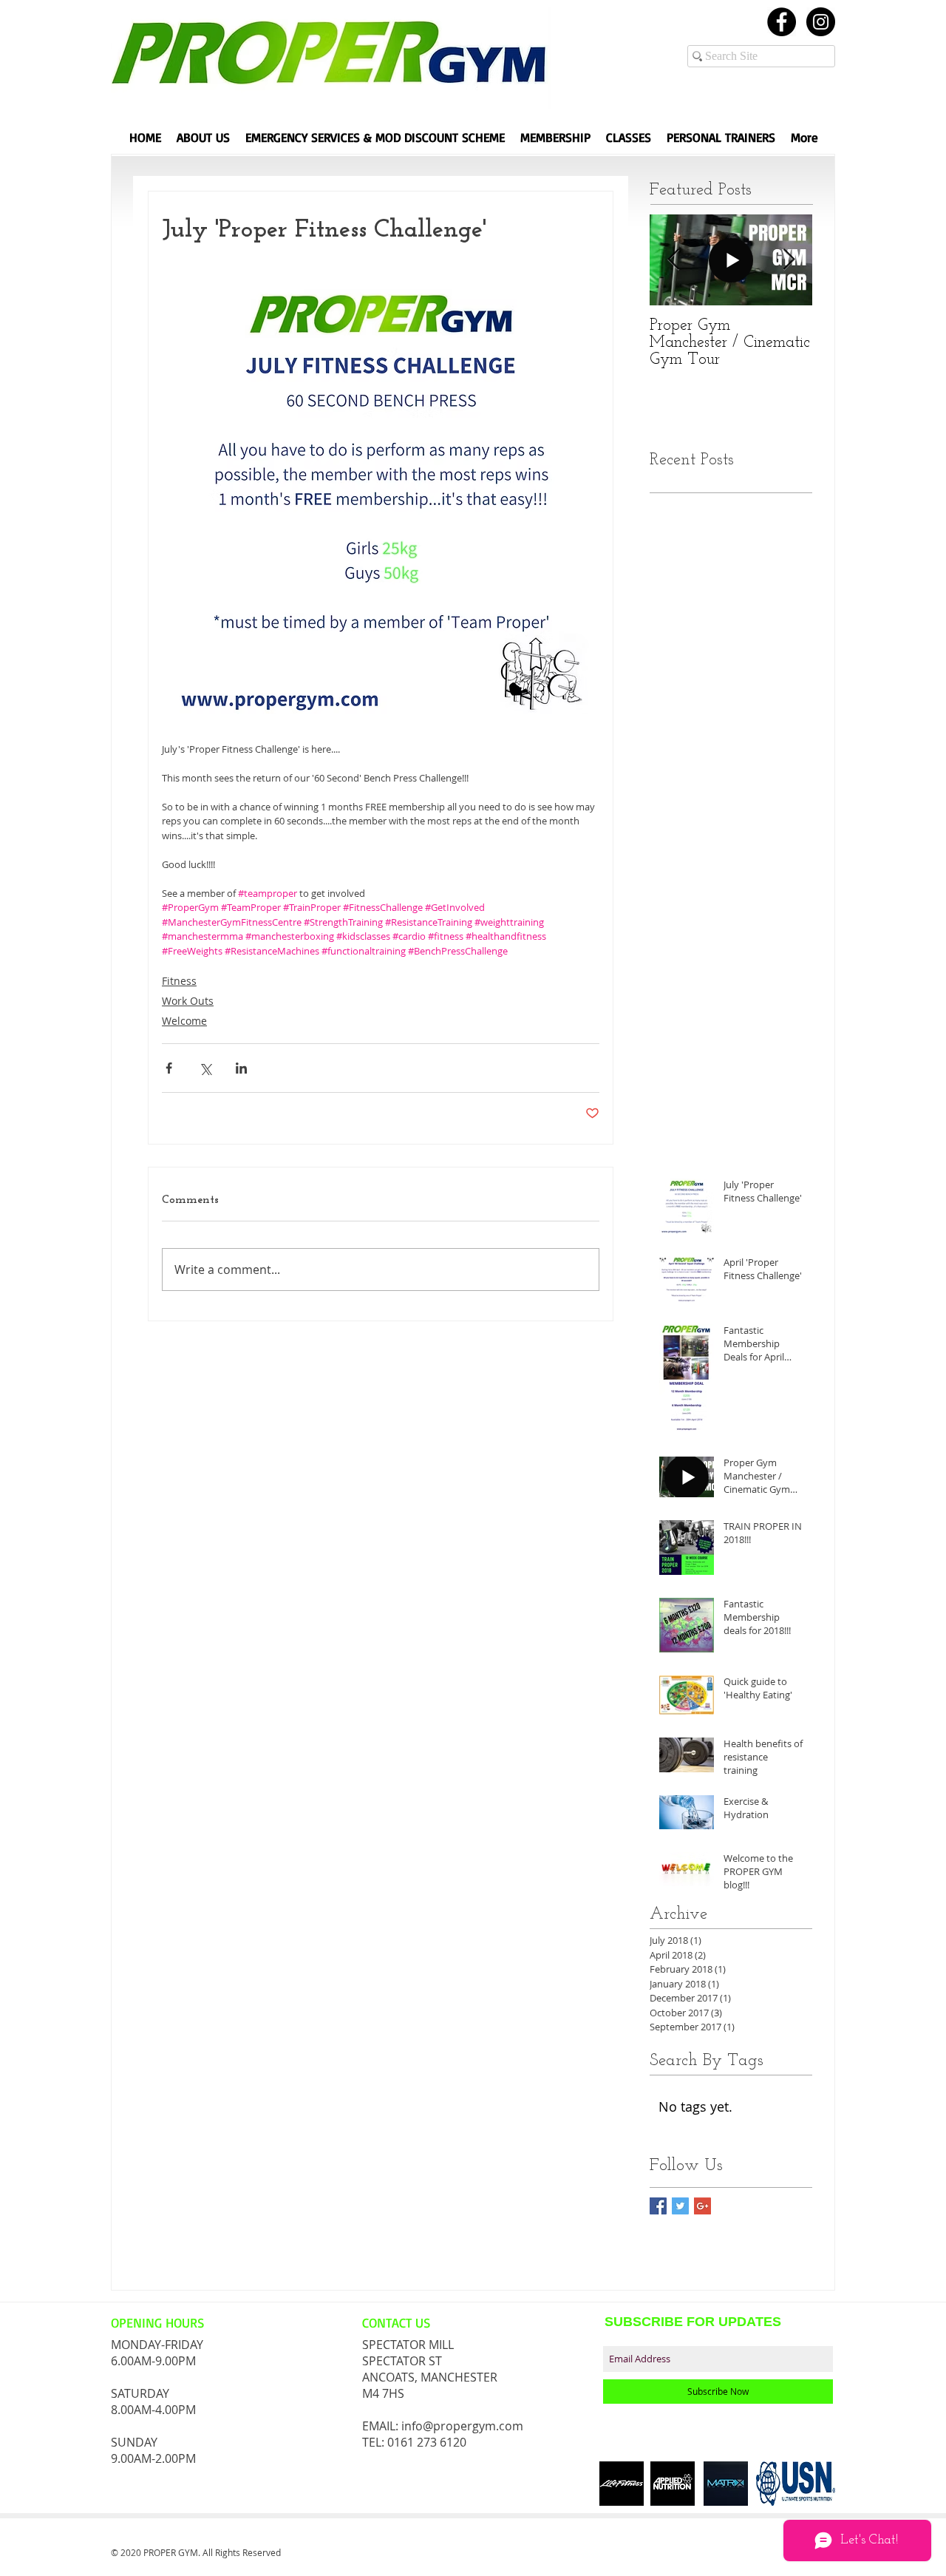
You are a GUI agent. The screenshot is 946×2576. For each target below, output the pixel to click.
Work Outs (188, 1001)
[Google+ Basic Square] (702, 2206)
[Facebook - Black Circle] (782, 22)
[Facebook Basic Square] (658, 2206)
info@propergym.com (462, 2426)
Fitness (179, 981)
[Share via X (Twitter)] (205, 1068)
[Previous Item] (673, 260)
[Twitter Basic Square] (680, 2206)
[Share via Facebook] (169, 1068)
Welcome (184, 1021)
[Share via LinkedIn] (241, 1068)
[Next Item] (789, 260)
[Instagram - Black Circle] (821, 22)
